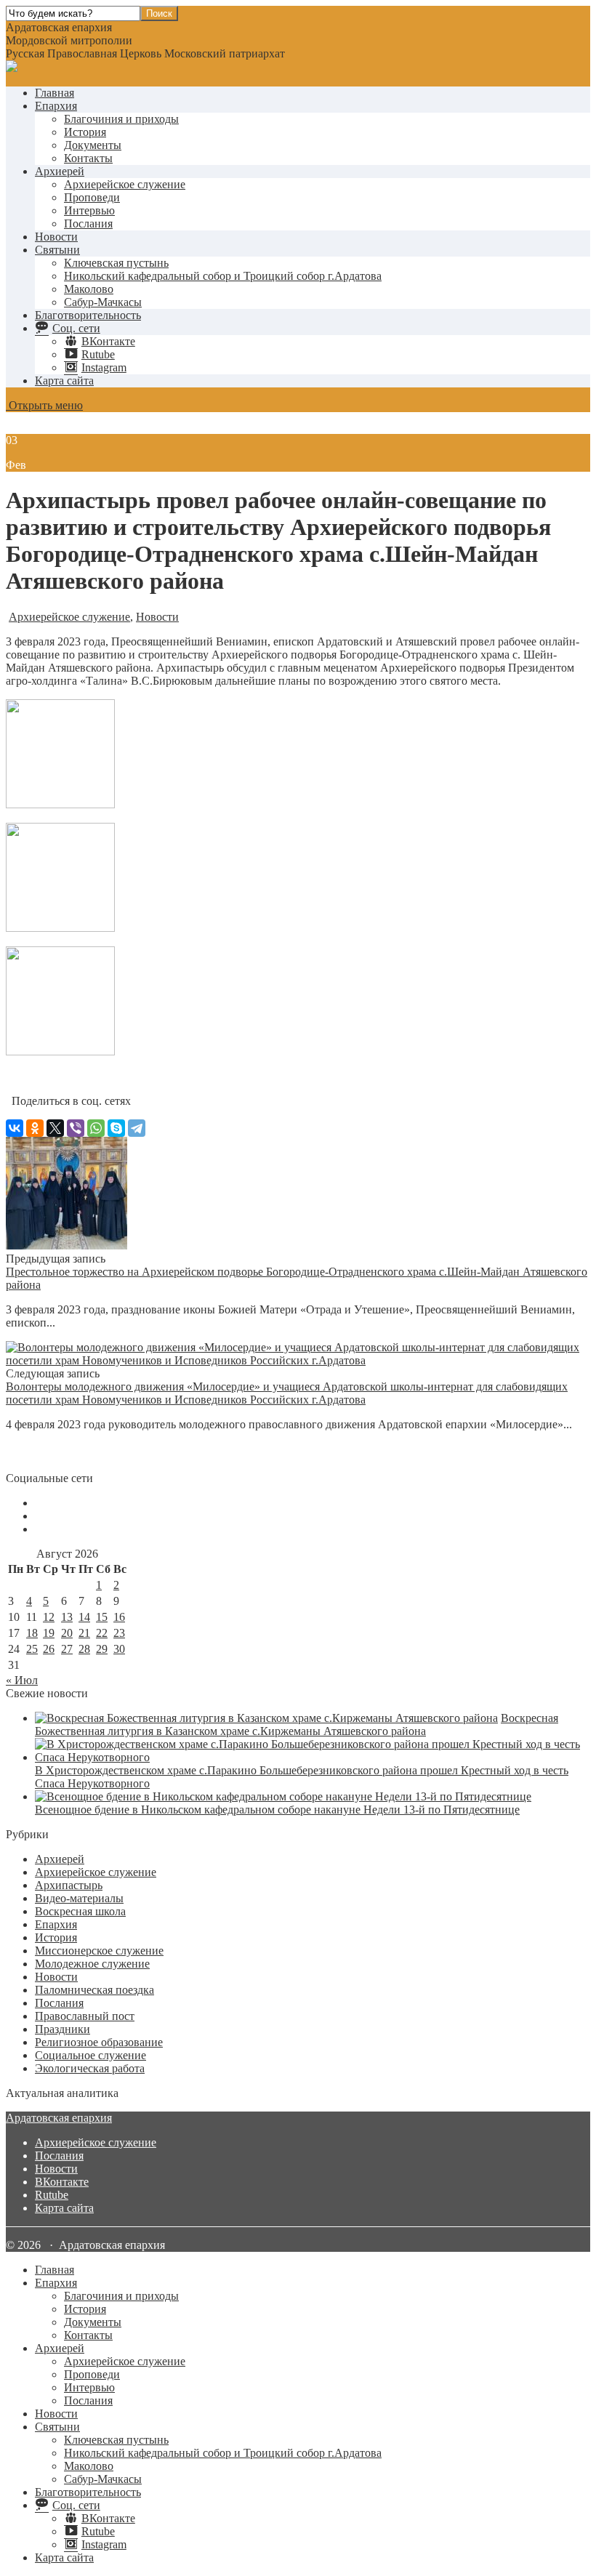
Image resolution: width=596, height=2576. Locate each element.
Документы (93, 145)
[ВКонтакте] (15, 1128)
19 (49, 1633)
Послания (88, 224)
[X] (55, 1128)
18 (32, 1633)
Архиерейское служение (125, 184)
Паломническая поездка (94, 1990)
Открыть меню (44, 405)
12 (49, 1617)
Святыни (57, 250)
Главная (55, 93)
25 (32, 1649)
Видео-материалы (79, 1898)
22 (102, 1633)
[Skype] (116, 1128)
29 (102, 1649)
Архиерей (60, 171)
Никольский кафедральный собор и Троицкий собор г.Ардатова (223, 276)
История (85, 132)
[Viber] (76, 1128)
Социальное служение (90, 2055)
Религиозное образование (99, 2042)
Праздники (63, 2029)
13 (67, 1617)
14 (84, 1617)
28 (84, 1649)
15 (102, 1617)
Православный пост (85, 2016)
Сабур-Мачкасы (103, 302)
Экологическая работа (90, 2068)
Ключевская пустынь (116, 263)
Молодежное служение (92, 1964)
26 (49, 1649)
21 (84, 1633)
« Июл (22, 1680)
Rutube (52, 2195)
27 (67, 1649)
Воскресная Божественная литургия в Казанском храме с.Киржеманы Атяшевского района (297, 1724)
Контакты (88, 158)
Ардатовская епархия (59, 2118)
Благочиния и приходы (121, 119)
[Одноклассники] (35, 1128)
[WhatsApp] (96, 1128)
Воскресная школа (80, 1911)
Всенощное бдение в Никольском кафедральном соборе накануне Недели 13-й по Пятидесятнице (277, 1810)
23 (119, 1633)
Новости (56, 237)
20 (67, 1633)
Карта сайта (64, 381)
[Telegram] (137, 1128)
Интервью (89, 210)
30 (119, 1649)
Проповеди (92, 197)
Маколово (89, 289)
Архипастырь (69, 1885)
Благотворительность (88, 315)
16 (119, 1617)
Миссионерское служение (99, 1951)
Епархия (56, 106)
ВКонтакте (62, 2182)
